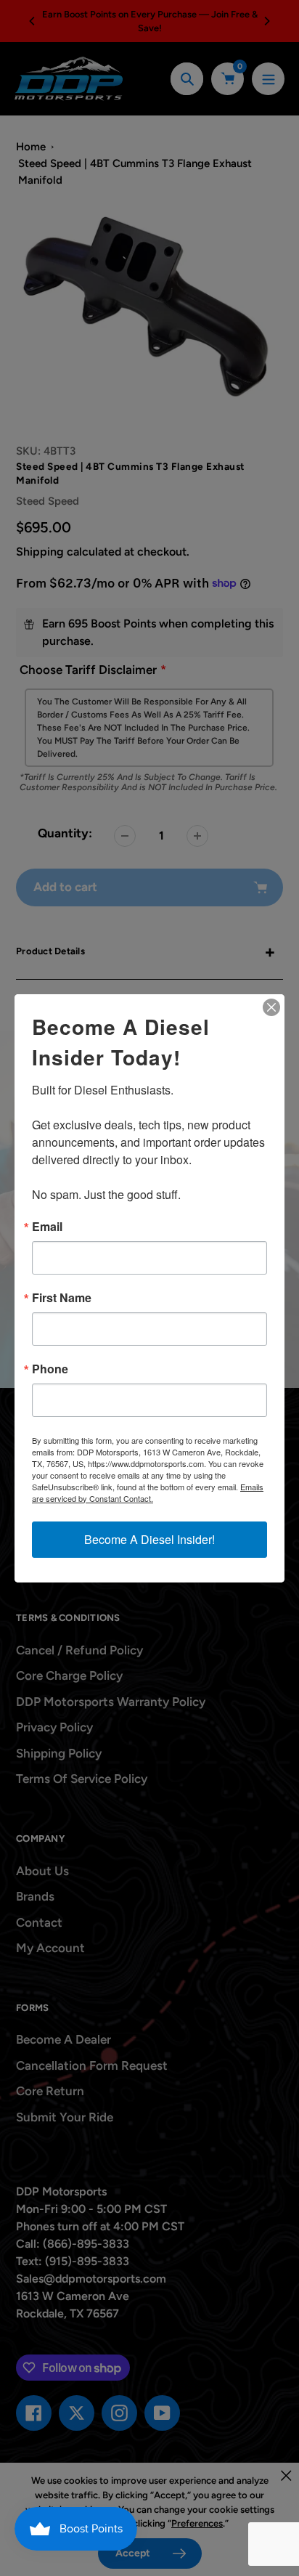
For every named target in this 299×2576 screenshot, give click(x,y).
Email (47, 1227)
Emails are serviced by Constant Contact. (148, 1492)
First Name (62, 1298)
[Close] (271, 1007)
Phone (50, 1369)
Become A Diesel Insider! (149, 1539)
